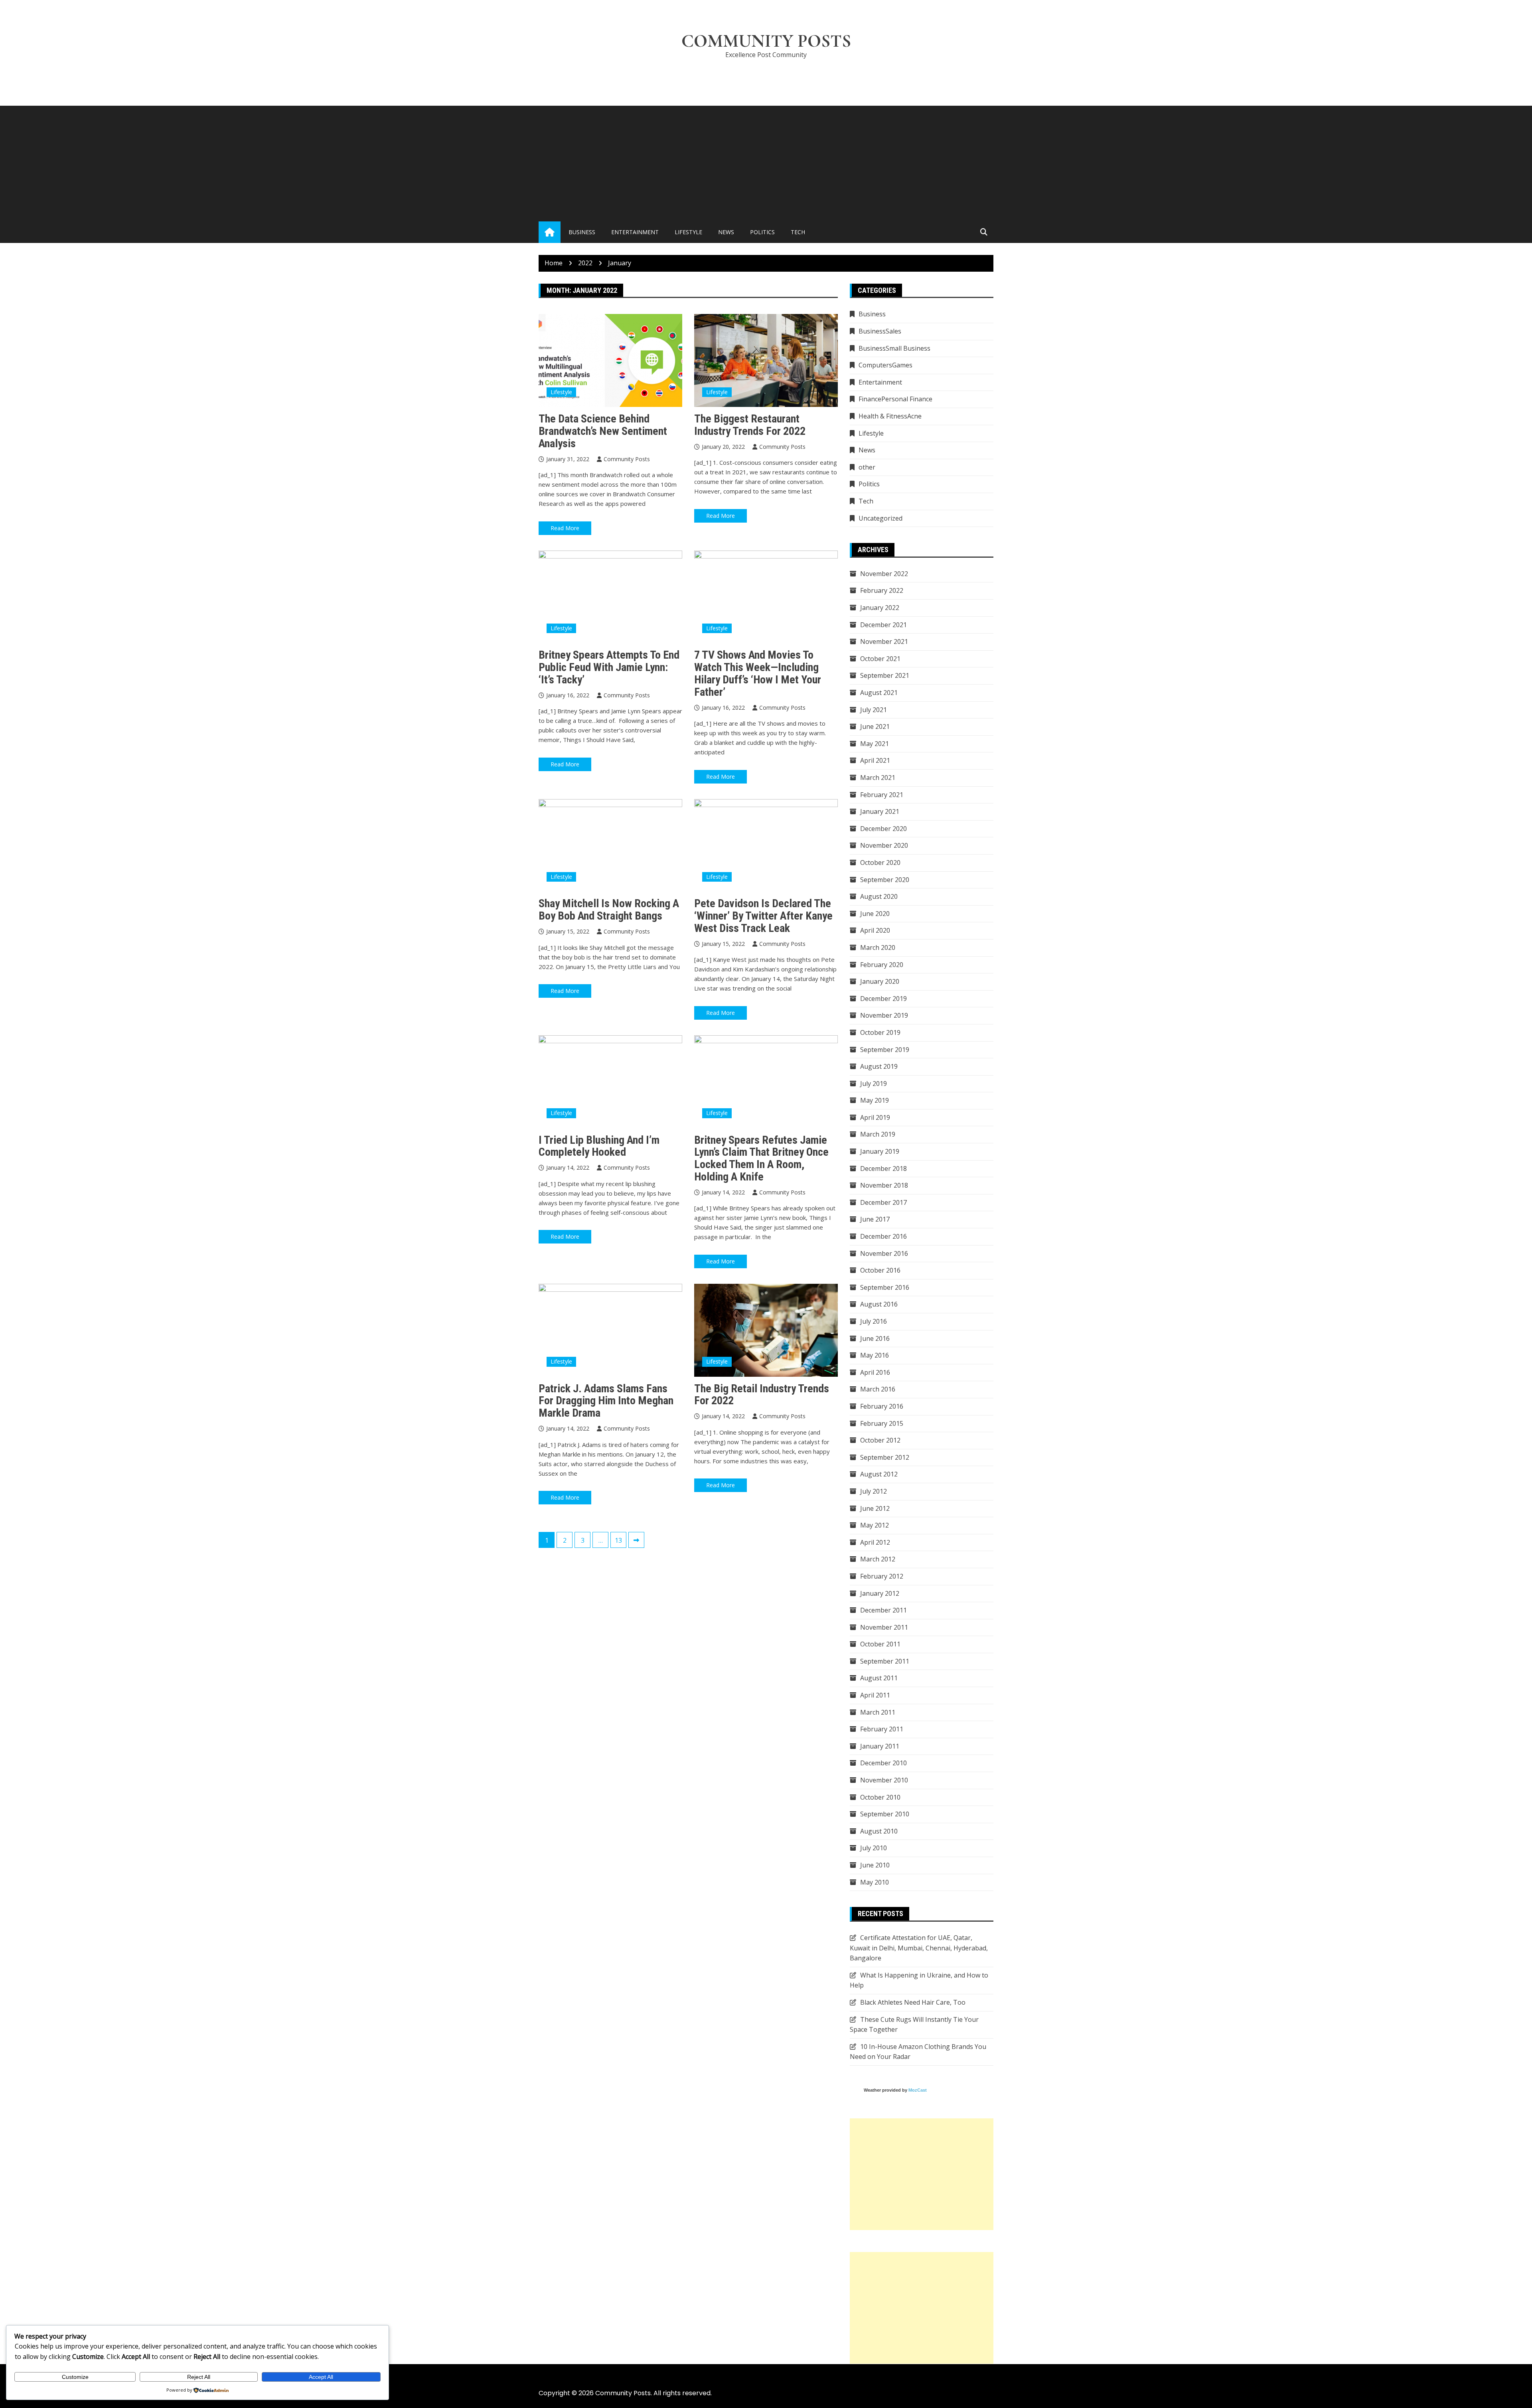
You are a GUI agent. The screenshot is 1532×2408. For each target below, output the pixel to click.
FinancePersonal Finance (895, 399)
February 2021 (882, 795)
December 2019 (883, 999)
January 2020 (880, 981)
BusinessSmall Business (894, 348)
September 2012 (885, 1457)
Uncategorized (881, 518)
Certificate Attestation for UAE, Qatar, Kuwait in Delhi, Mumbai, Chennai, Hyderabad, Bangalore (919, 1948)
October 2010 (880, 1797)
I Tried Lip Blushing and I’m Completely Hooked (599, 1146)
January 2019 (880, 1151)
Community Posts (766, 41)
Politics (762, 232)
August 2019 (879, 1066)
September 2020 (885, 880)
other (867, 467)
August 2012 (879, 1474)
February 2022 (882, 590)
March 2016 (878, 1389)
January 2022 (880, 608)
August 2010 (879, 1831)
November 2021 (884, 641)
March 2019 (878, 1134)
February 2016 (882, 1406)
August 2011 (879, 1678)
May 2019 (875, 1100)
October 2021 (880, 659)
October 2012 (880, 1440)
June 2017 (875, 1219)
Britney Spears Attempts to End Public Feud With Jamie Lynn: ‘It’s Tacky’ (609, 667)
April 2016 (875, 1372)
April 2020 (875, 930)
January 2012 (880, 1593)
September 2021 (885, 675)
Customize (75, 2377)
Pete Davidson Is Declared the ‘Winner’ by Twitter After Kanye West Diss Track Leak (763, 916)
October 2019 (880, 1032)
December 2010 (883, 1763)
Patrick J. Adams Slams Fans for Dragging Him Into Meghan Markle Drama (606, 1401)
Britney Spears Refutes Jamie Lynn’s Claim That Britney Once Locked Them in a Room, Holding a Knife (761, 1158)
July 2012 (874, 1491)
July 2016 (874, 1321)
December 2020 (883, 829)
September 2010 (885, 1814)
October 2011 (880, 1644)
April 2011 (875, 1695)
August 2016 (879, 1304)
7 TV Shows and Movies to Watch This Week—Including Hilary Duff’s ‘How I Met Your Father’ (758, 673)
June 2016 (875, 1338)
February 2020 (882, 965)
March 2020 (878, 947)
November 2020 (884, 845)
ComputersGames (885, 365)
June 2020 (875, 914)
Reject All (199, 2377)
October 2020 (880, 863)
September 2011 (885, 1661)
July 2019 (874, 1084)
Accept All (321, 2377)
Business (582, 232)
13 (618, 1540)
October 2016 (880, 1270)
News (726, 232)
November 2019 (884, 1015)
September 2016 (885, 1287)
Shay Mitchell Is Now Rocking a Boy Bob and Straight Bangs (609, 910)
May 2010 (875, 1882)
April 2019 (875, 1117)
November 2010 (884, 1780)
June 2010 (875, 1865)
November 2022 (884, 574)
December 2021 (883, 625)
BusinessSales (880, 331)
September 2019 (885, 1050)
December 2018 (883, 1168)
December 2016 (883, 1236)
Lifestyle (688, 232)
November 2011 (884, 1627)
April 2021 (875, 760)
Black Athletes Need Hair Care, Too (913, 2002)
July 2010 (874, 1848)
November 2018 (884, 1185)
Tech (798, 232)
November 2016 (884, 1253)
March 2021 (878, 778)
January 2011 (880, 1746)
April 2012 (875, 1542)
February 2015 (882, 1423)
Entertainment (635, 232)
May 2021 (875, 744)
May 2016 (875, 1355)
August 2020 (879, 896)
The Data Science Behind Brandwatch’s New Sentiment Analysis (603, 431)
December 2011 (883, 1610)
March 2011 (878, 1712)
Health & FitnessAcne (890, 416)
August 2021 (879, 693)
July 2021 (874, 710)
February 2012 (882, 1576)
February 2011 (882, 1729)
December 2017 (883, 1202)
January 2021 (880, 811)
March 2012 (878, 1559)
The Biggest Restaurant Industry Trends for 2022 (750, 425)
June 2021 (875, 726)
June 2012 (875, 1508)
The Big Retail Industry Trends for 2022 (762, 1395)
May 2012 (875, 1525)
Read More (565, 528)
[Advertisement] (766, 162)
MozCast (918, 2090)
